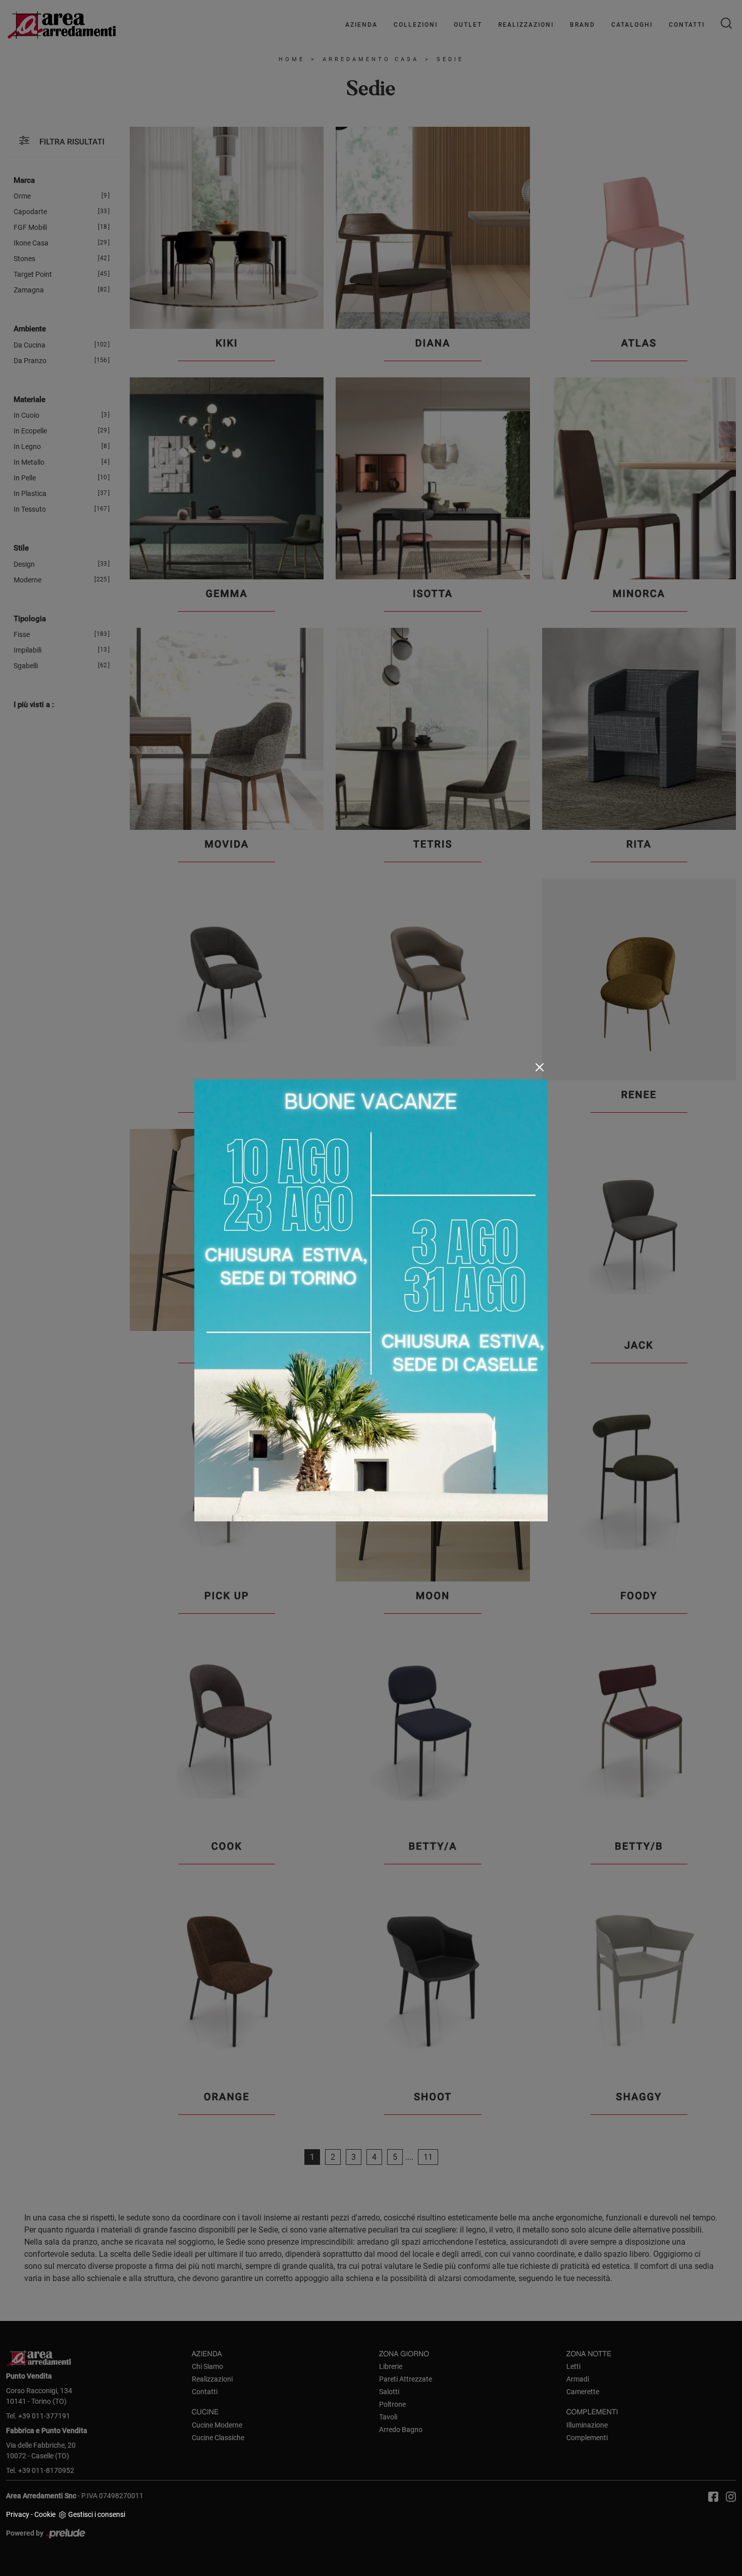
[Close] (540, 1067)
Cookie (45, 2514)
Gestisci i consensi (97, 2514)
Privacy (18, 2514)
